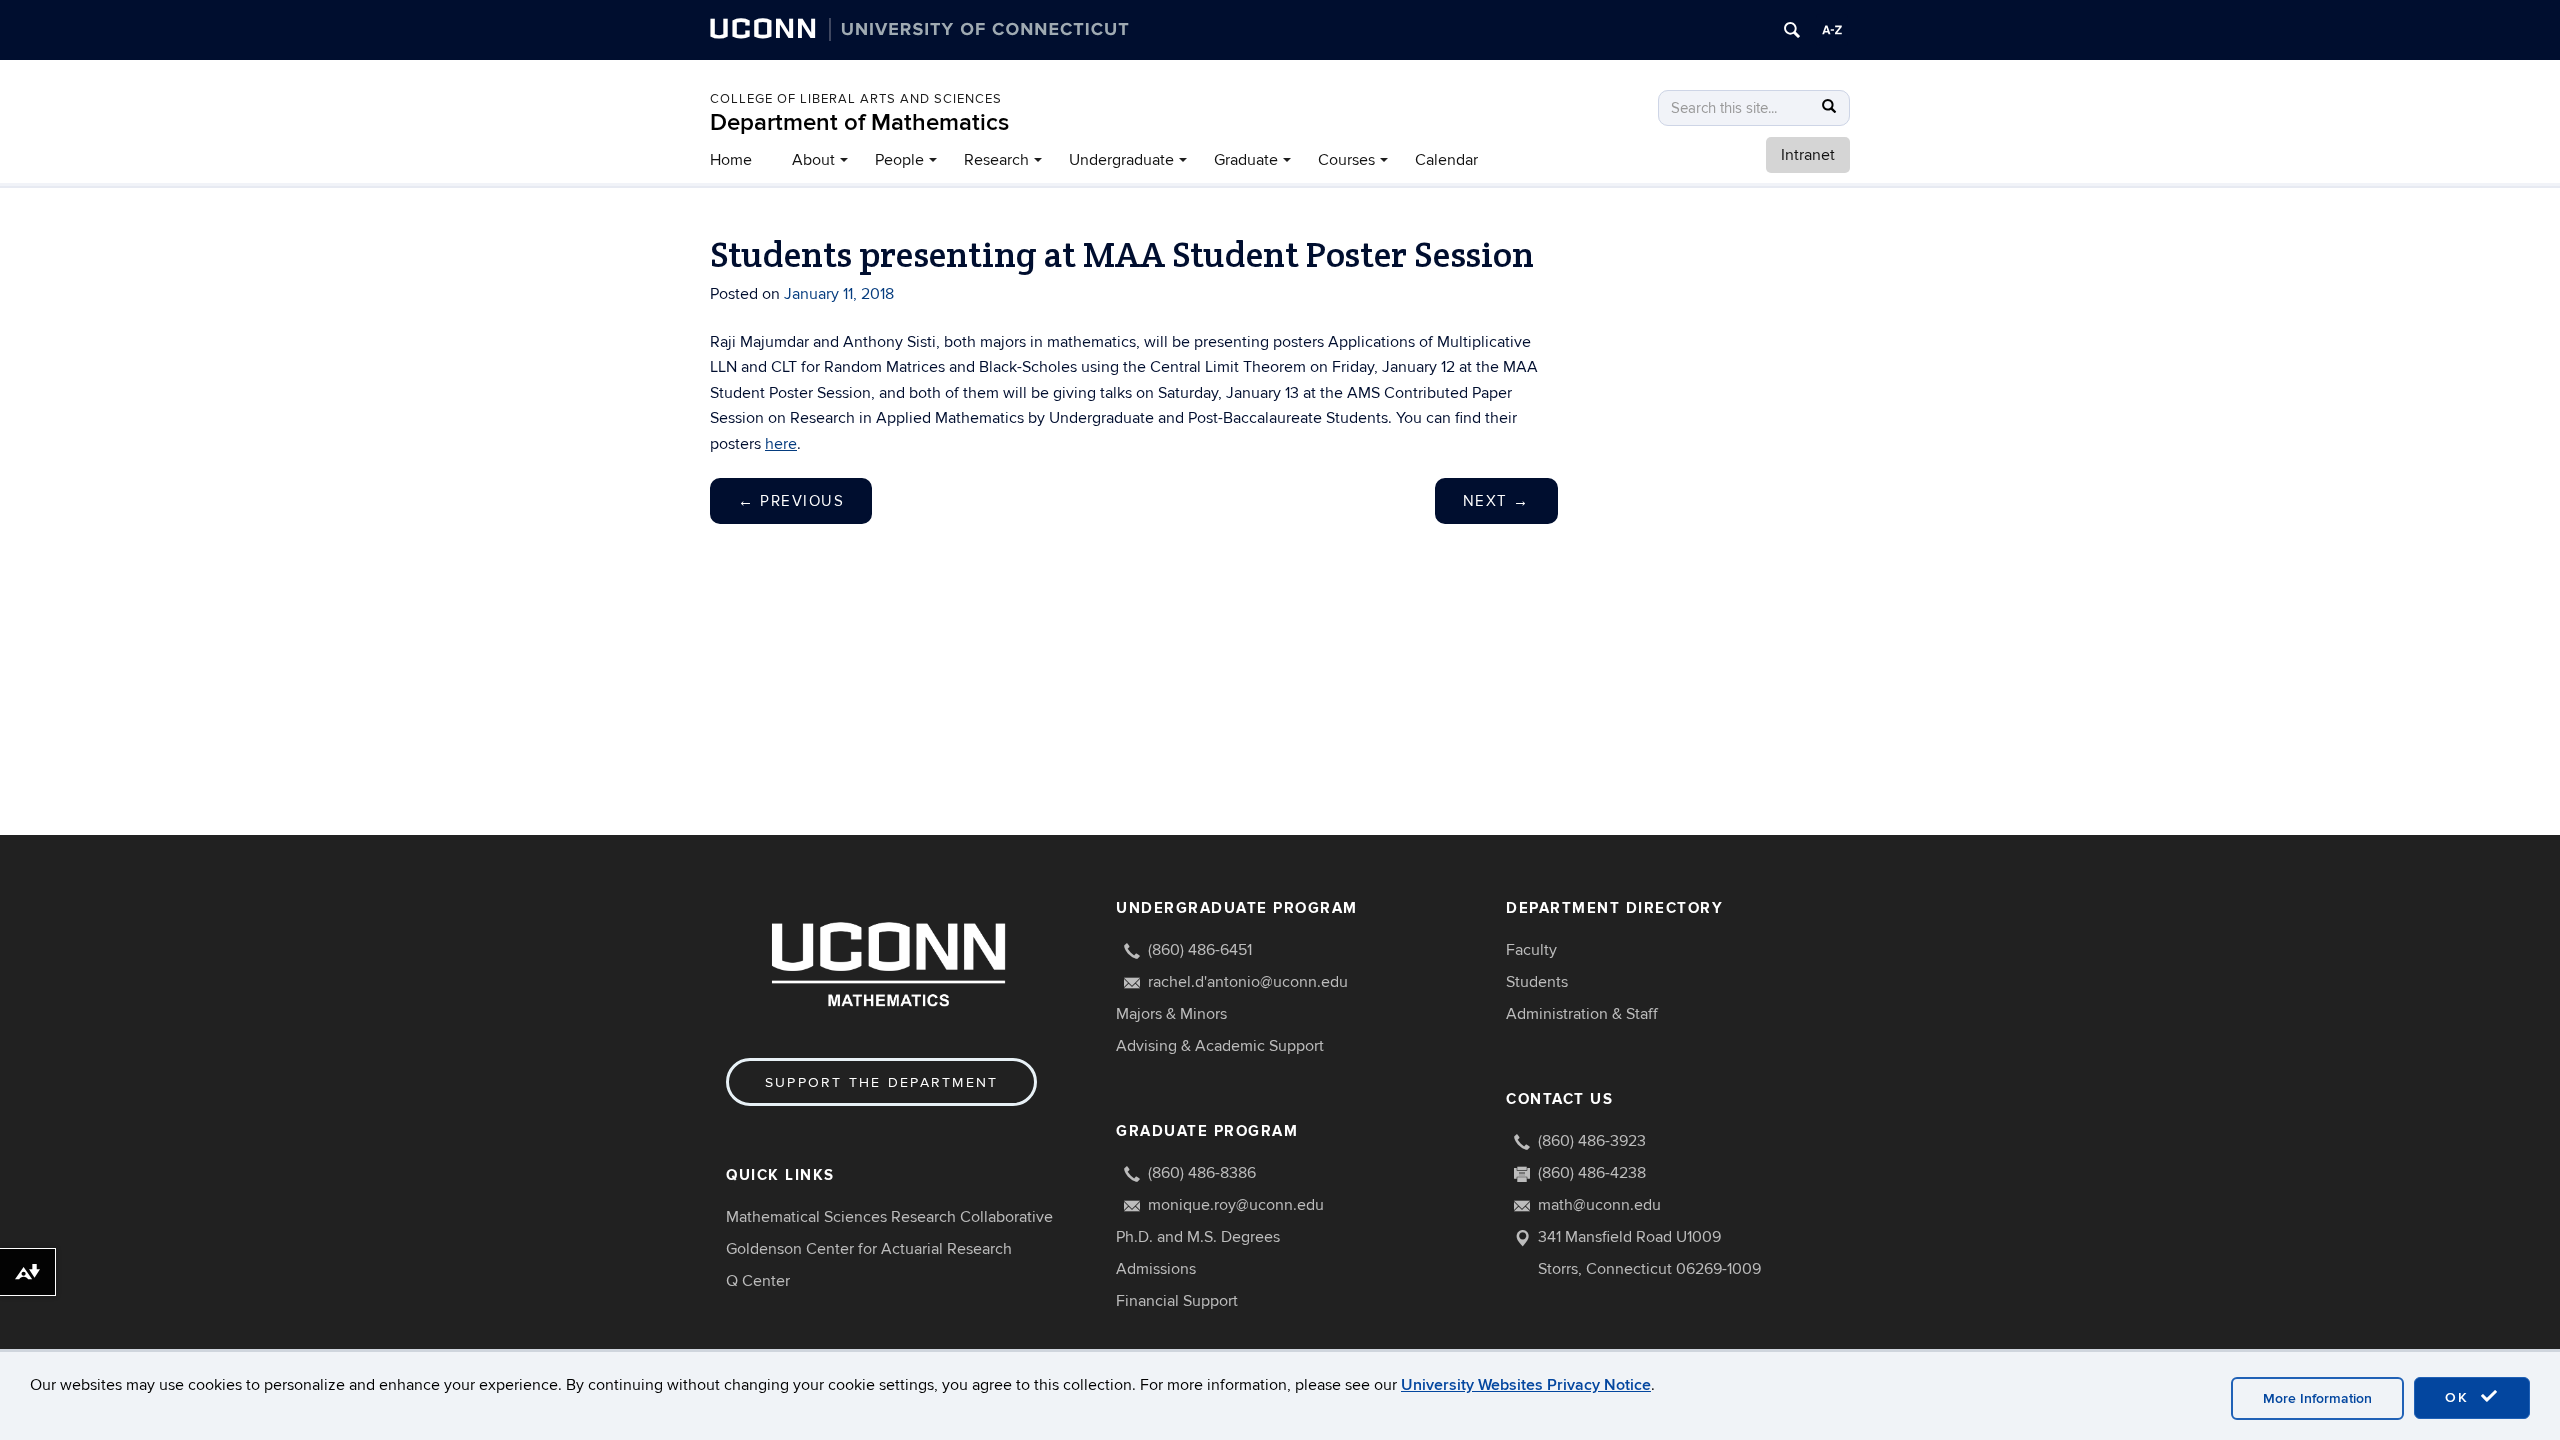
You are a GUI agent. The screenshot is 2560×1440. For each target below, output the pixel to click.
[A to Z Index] (1832, 30)
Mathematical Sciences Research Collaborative (889, 1217)
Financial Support (1177, 1301)
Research (996, 160)
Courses (1346, 160)
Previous (791, 501)
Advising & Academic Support (1220, 1046)
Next (1496, 501)
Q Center (758, 1281)
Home (731, 160)
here (781, 444)
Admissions (1156, 1269)
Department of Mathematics (859, 122)
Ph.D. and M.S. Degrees (1198, 1237)
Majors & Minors (1171, 1014)
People (899, 160)
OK (2460, 1397)
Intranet (1808, 155)
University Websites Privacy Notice (1526, 1385)
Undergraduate (1121, 160)
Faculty (1531, 950)
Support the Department (881, 1082)
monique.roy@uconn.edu (1236, 1205)
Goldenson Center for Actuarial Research (869, 1249)
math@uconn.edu (1599, 1205)
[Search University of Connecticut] (1792, 30)
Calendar (1446, 160)
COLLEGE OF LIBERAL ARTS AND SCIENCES (856, 99)
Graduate (1246, 160)
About (813, 160)
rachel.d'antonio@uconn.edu (1248, 982)
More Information (2317, 1398)
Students (1537, 982)
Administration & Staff (1582, 1014)
